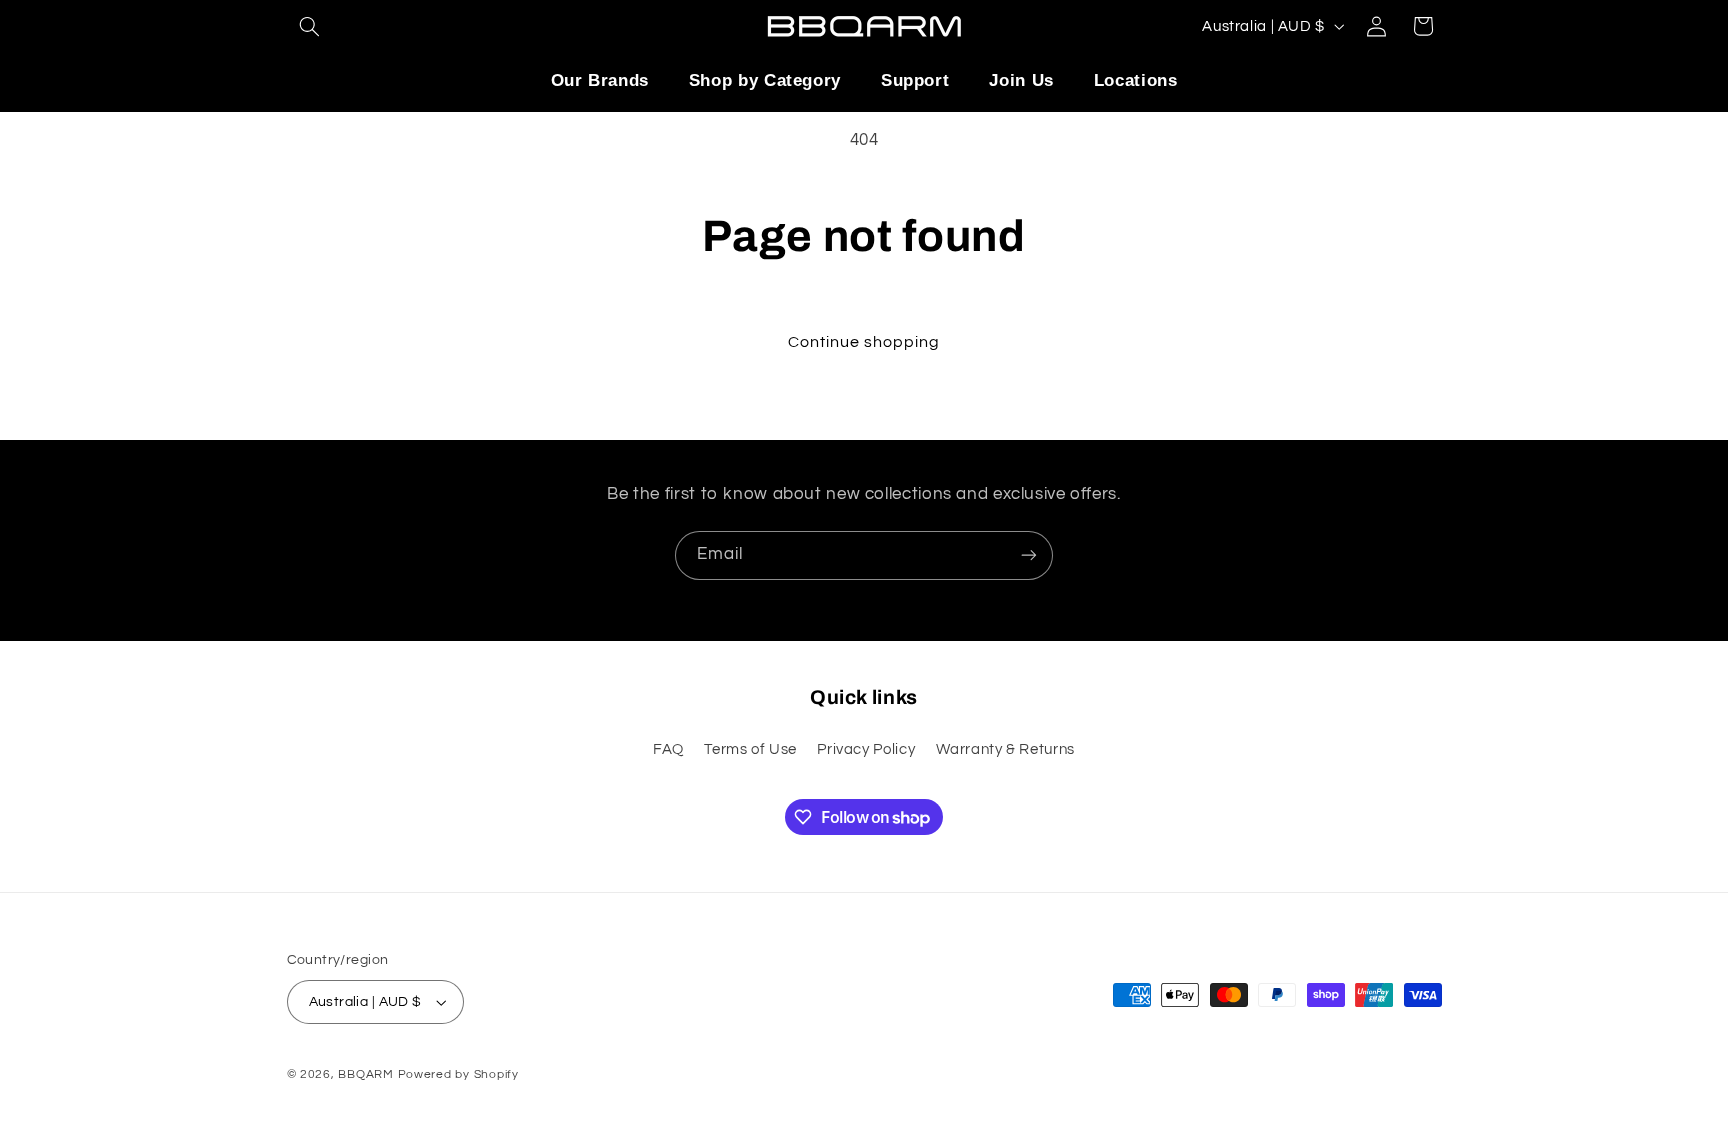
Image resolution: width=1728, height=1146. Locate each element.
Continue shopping (864, 342)
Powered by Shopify (458, 1074)
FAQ (668, 749)
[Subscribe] (1029, 555)
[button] (310, 26)
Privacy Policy (866, 749)
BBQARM (367, 1074)
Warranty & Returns (1005, 749)
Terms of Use (750, 749)
